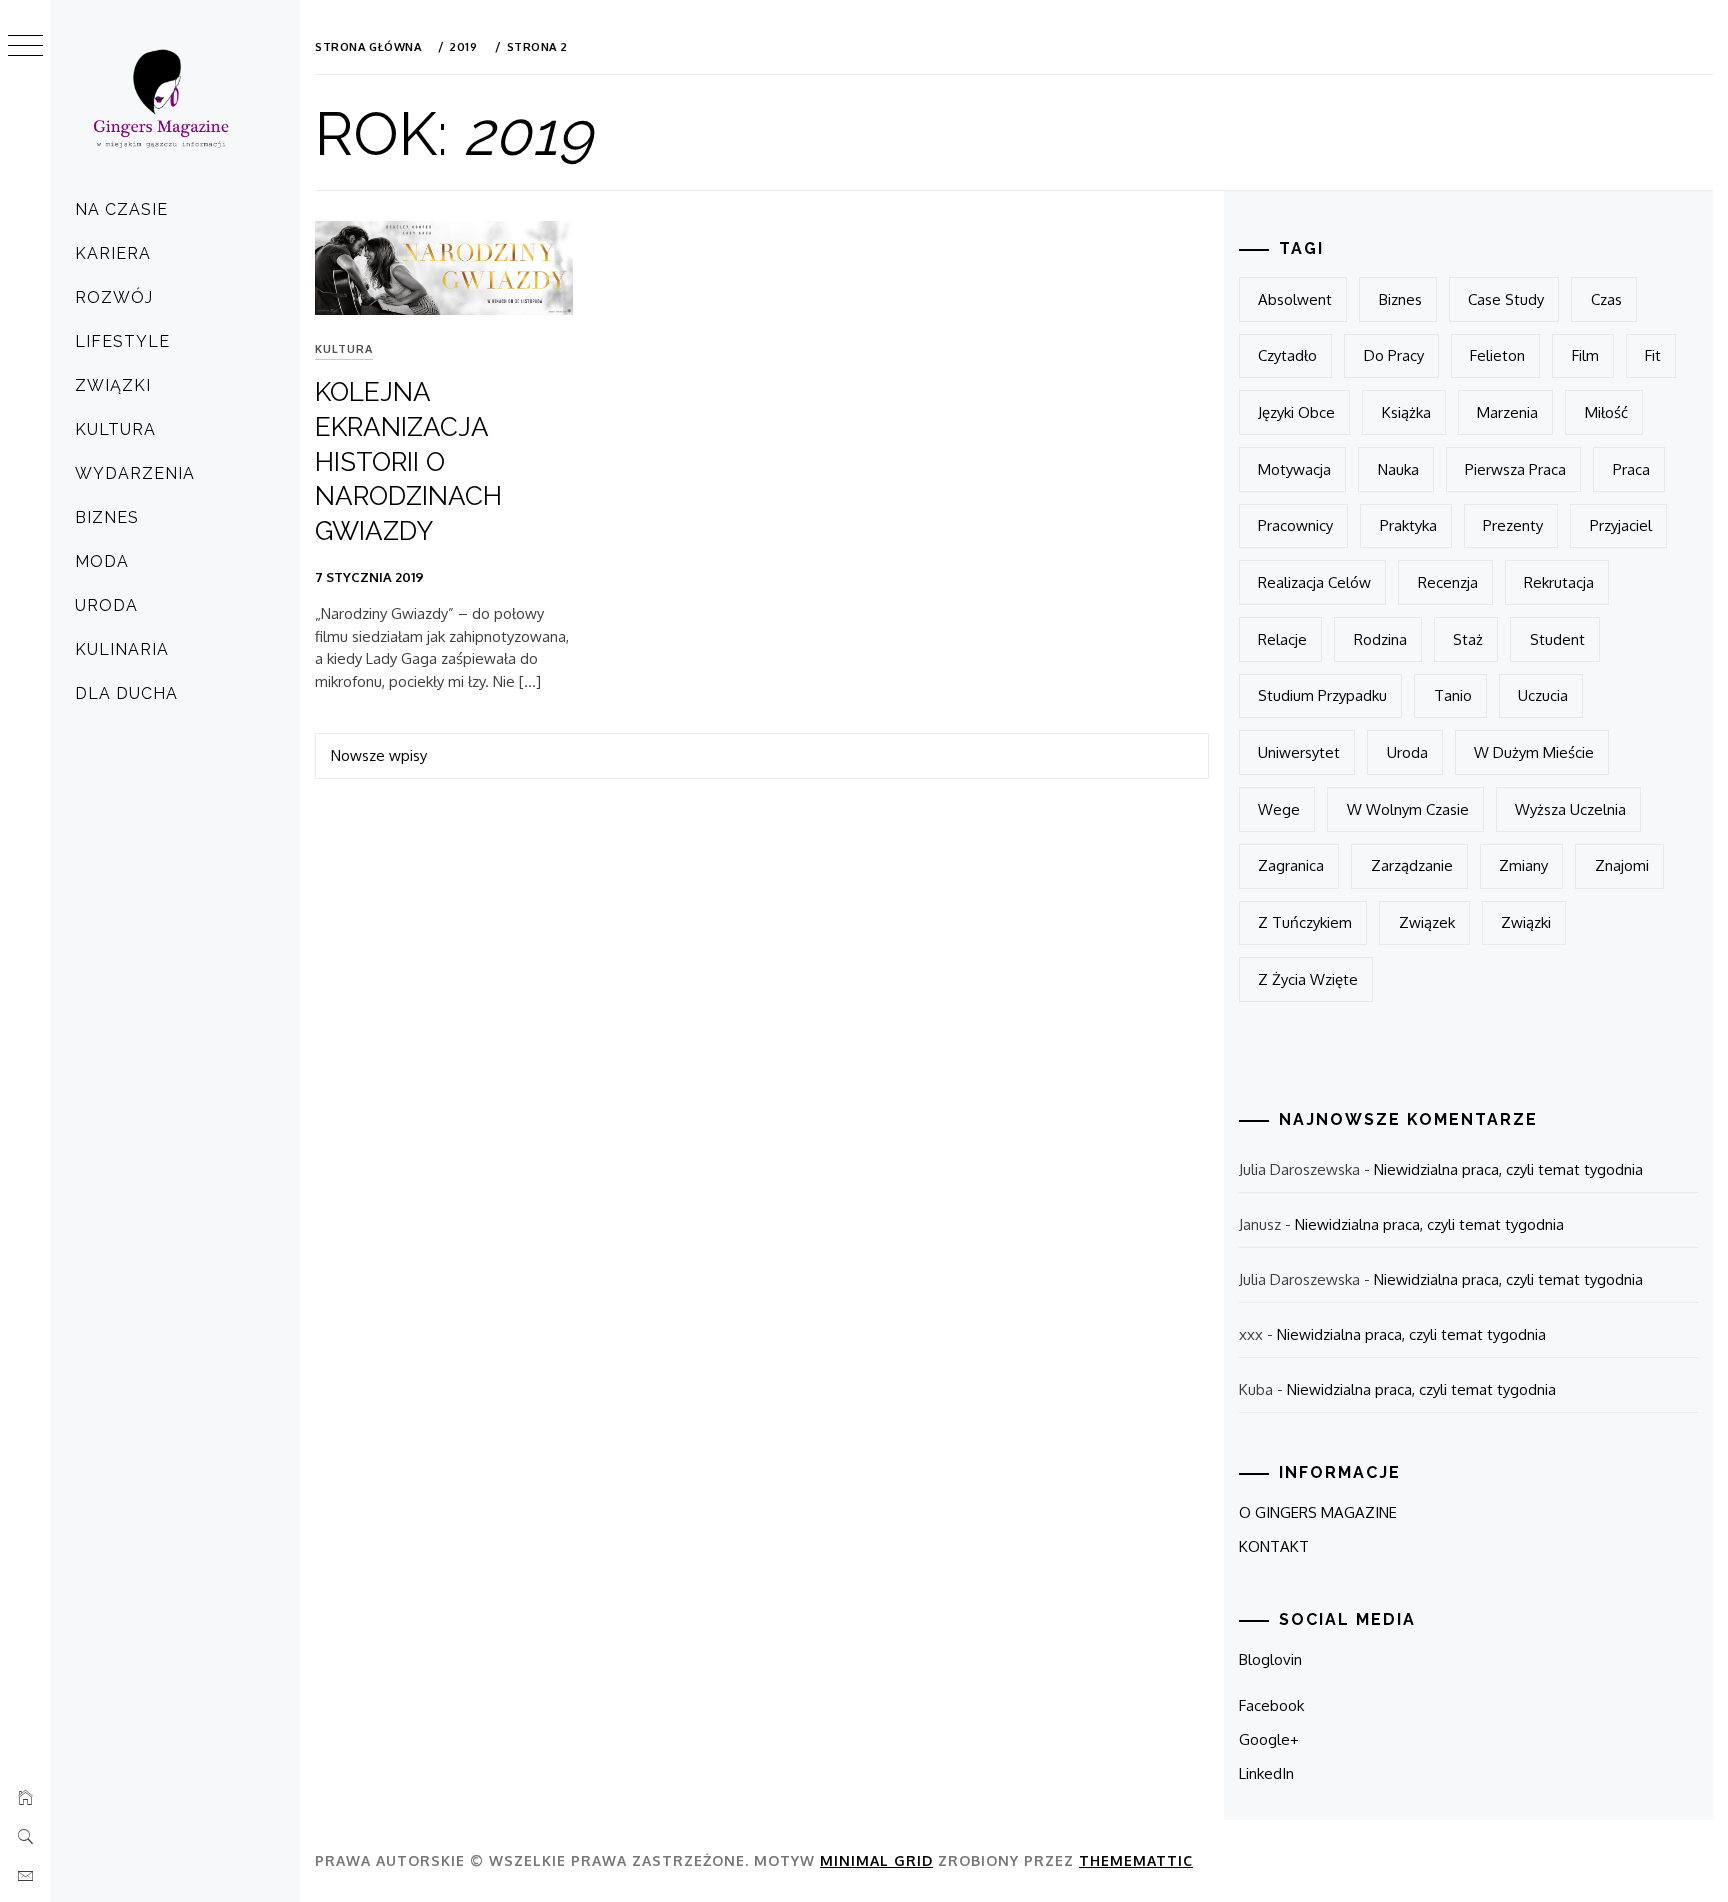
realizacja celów (1314, 582)
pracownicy (1295, 525)
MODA (102, 561)
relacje (1282, 639)
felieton (1497, 355)
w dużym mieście (1534, 752)
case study (1506, 299)
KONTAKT (1274, 1546)
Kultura (115, 429)
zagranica (1291, 865)
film (1585, 355)
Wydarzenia (135, 473)
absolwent (1295, 299)
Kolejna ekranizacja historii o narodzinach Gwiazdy (408, 461)
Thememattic (1136, 1860)
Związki (113, 385)
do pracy (1394, 355)
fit (1653, 355)
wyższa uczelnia (1570, 809)
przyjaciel (1621, 525)
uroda (1407, 752)
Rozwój (114, 297)
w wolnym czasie (1408, 809)
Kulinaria (122, 649)
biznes (1400, 299)
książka (1406, 412)
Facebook (1271, 1705)
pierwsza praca (1515, 469)
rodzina (1380, 639)
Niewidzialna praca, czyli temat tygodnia (1508, 1169)
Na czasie (121, 209)
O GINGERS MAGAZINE (1318, 1512)
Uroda (106, 605)
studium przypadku (1322, 695)
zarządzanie (1412, 865)
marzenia (1507, 412)
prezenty (1513, 525)
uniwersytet (1299, 752)
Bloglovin (1270, 1659)
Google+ (1269, 1739)
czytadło (1287, 355)
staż (1468, 639)
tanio (1453, 695)
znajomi (1622, 865)
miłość (1606, 412)
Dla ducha (126, 693)
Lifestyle (122, 341)
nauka (1398, 469)
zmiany (1523, 865)
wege (1279, 809)
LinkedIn (1266, 1773)
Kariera (113, 253)
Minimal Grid (876, 1860)
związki (1526, 922)
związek (1427, 922)
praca (1631, 469)
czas (1606, 299)
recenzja (1448, 582)
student (1557, 639)
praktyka (1408, 525)
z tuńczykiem (1305, 922)
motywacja (1294, 469)
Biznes (107, 517)
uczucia (1543, 695)
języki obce (1296, 412)
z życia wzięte (1308, 979)
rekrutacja (1559, 582)
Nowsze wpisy (379, 755)
